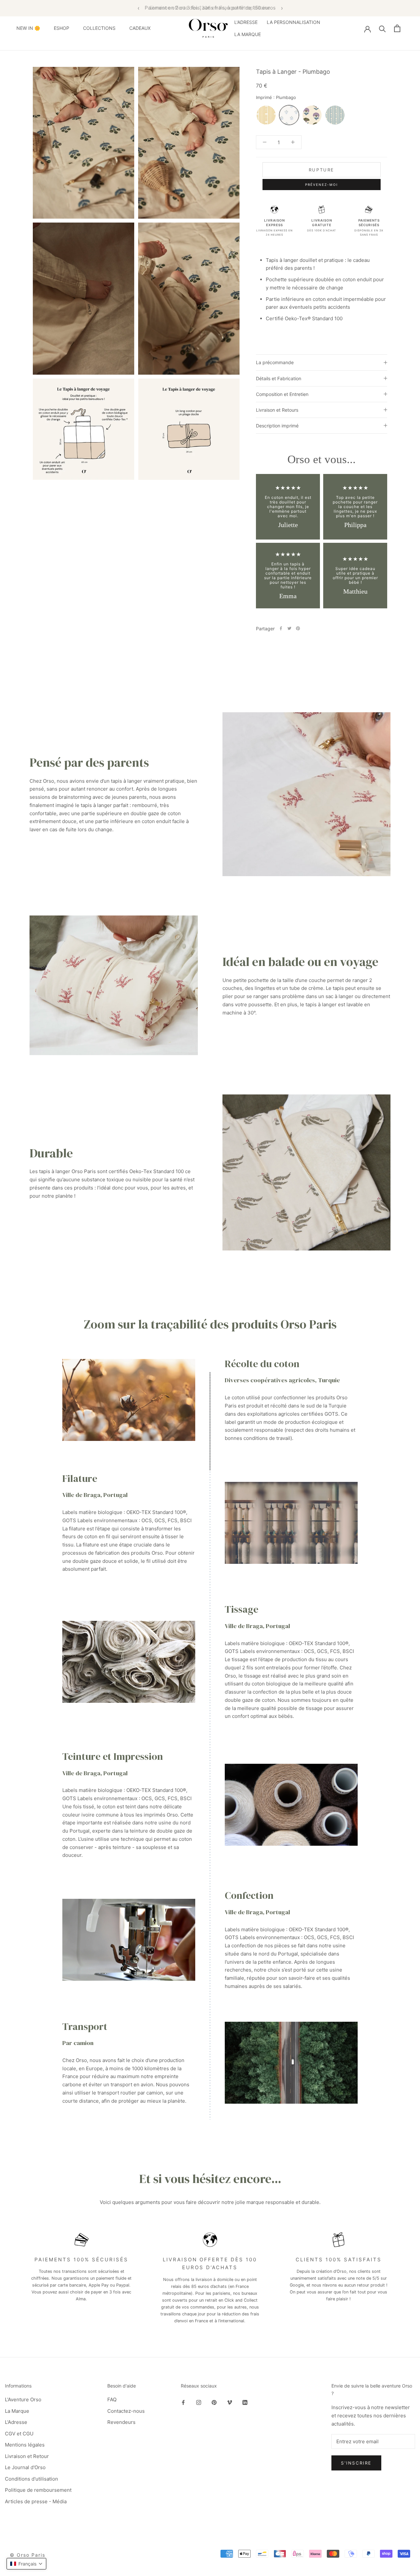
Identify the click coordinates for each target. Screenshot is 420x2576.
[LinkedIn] (245, 2402)
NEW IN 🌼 (28, 28)
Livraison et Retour (27, 2456)
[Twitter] (289, 628)
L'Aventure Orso (23, 2399)
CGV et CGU (19, 2434)
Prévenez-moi (322, 185)
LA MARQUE (248, 34)
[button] (26, 2564)
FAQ (112, 2399)
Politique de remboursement (38, 2490)
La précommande (275, 362)
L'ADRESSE (246, 22)
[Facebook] (281, 628)
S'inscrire (356, 2463)
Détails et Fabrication (279, 378)
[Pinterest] (298, 628)
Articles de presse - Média (36, 2501)
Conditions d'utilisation (31, 2479)
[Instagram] (199, 2402)
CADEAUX (140, 28)
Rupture (322, 170)
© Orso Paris (28, 2555)
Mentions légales (25, 2445)
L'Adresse (16, 2422)
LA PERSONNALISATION (294, 22)
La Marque (17, 2411)
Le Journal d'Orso (25, 2467)
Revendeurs (121, 2422)
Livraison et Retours (277, 410)
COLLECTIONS (99, 28)
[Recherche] (382, 28)
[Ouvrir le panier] (397, 28)
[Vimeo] (230, 2402)
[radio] (266, 115)
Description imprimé (277, 426)
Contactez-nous (126, 2411)
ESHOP (62, 28)
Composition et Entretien (282, 394)
